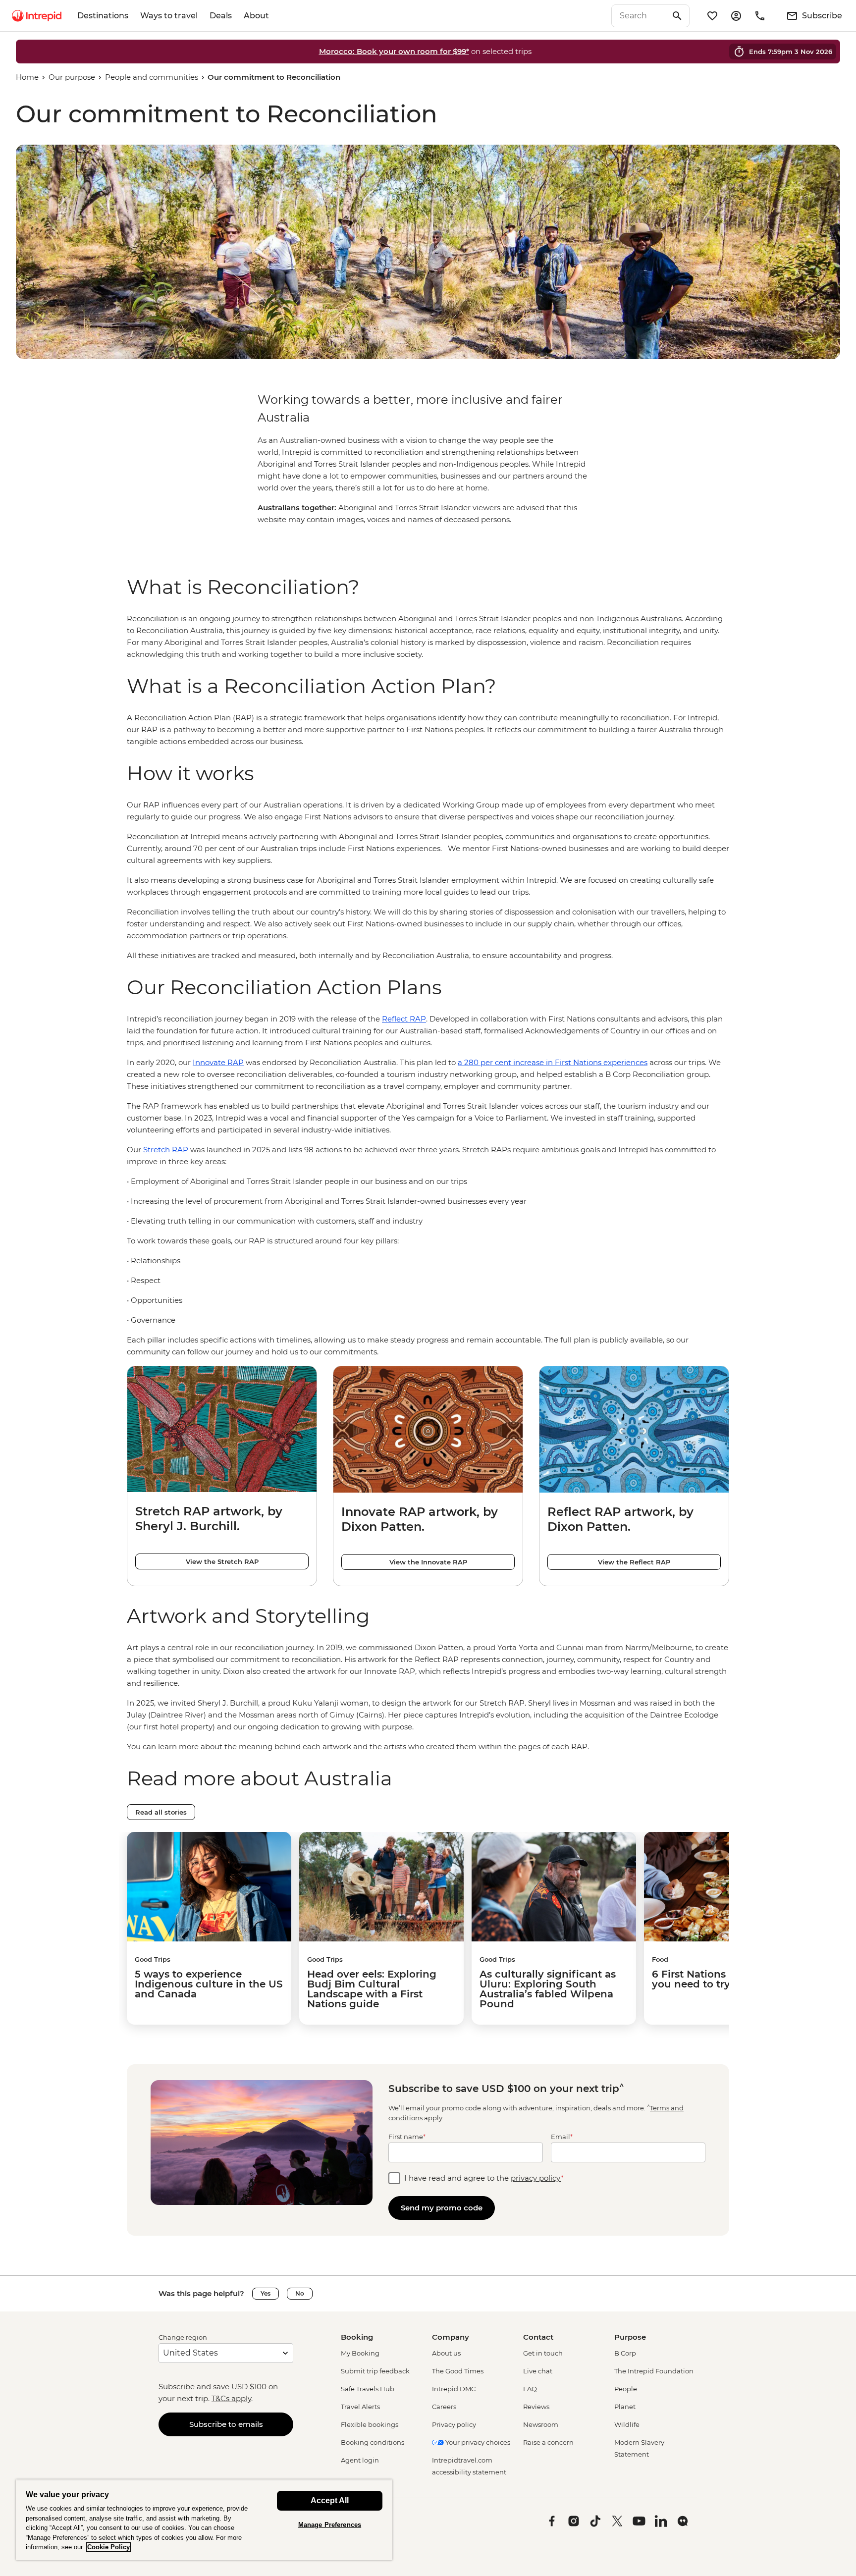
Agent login (360, 2460)
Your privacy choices (477, 2442)
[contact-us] (760, 16)
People (626, 2389)
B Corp (625, 2353)
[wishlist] (712, 16)
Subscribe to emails (226, 2424)
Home (27, 77)
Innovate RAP (218, 1062)
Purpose (630, 2337)
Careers (444, 2407)
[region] (428, 637)
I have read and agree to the (484, 2178)
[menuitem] (37, 16)
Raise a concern (548, 2442)
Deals (221, 16)
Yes (266, 2293)
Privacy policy (454, 2424)
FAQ (530, 2389)
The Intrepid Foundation (654, 2371)
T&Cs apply (231, 2398)
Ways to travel (169, 16)
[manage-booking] (736, 16)
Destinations (103, 16)
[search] (640, 16)
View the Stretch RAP (222, 1561)
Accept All (330, 2500)
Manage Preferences (330, 2525)
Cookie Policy (108, 2547)
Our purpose (72, 77)
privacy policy (536, 2178)
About (256, 16)
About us (446, 2353)
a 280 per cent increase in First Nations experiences (553, 1062)
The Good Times (458, 2371)
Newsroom (541, 2424)
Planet (625, 2407)
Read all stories (161, 1812)
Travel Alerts (360, 2407)
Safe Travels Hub (368, 2389)
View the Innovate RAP (428, 1562)
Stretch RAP (166, 1150)
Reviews (536, 2407)
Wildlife (627, 2424)
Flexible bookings (370, 2424)
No (300, 2293)
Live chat (538, 2371)
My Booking (360, 2353)
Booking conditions (373, 2442)
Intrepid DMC (454, 2389)
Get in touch (543, 2353)
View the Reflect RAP (634, 1562)
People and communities (152, 77)
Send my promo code (442, 2208)
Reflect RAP (404, 1019)
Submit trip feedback (375, 2371)
